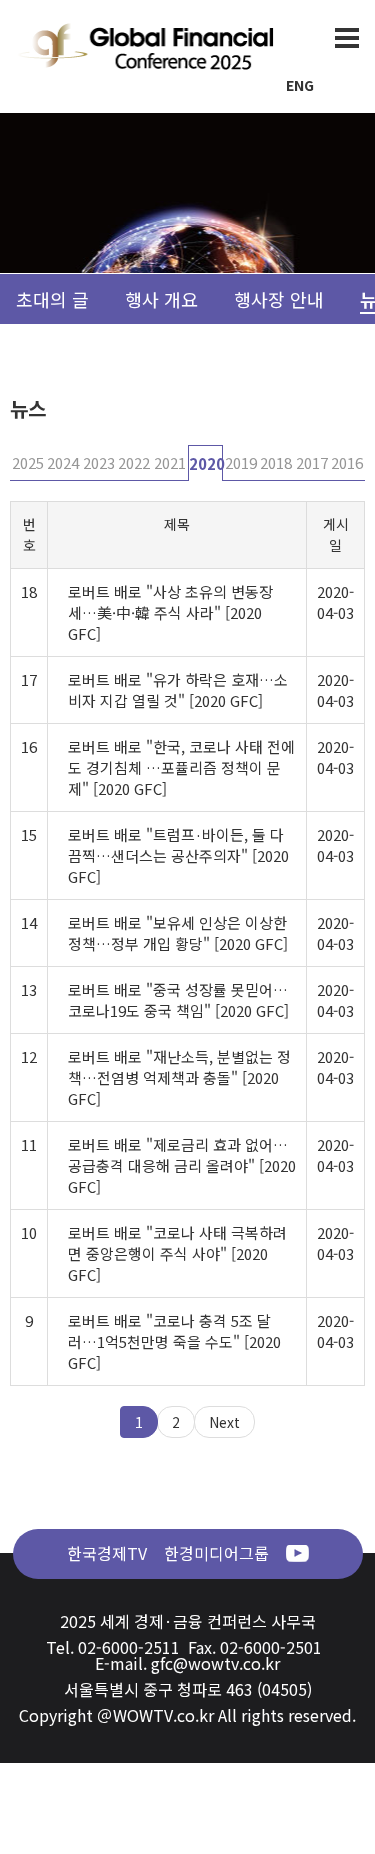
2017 (312, 462)
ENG (300, 85)
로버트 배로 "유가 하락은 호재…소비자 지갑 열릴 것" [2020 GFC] (178, 690)
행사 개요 (161, 299)
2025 (28, 462)
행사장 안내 (279, 299)
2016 (347, 462)
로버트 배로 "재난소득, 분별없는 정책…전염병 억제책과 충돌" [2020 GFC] (179, 1077)
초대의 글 (52, 299)
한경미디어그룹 (216, 1553)
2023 (99, 462)
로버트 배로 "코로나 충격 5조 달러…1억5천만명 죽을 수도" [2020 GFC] (174, 1341)
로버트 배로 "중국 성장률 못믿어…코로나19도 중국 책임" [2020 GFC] (178, 1000)
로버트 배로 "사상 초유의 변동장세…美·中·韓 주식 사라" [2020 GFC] (170, 612)
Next (224, 1422)
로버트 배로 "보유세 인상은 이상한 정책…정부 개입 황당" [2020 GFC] (178, 933)
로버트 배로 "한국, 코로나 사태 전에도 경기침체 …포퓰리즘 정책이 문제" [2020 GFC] (181, 767)
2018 (276, 462)
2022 (134, 462)
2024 (63, 462)
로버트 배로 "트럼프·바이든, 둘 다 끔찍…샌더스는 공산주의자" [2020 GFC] (178, 855)
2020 (206, 463)
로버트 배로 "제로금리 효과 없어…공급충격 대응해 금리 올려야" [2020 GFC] (182, 1165)
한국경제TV (107, 1553)
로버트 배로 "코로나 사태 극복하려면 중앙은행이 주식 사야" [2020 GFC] (177, 1253)
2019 (241, 462)
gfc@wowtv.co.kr (215, 1663)
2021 (170, 462)
